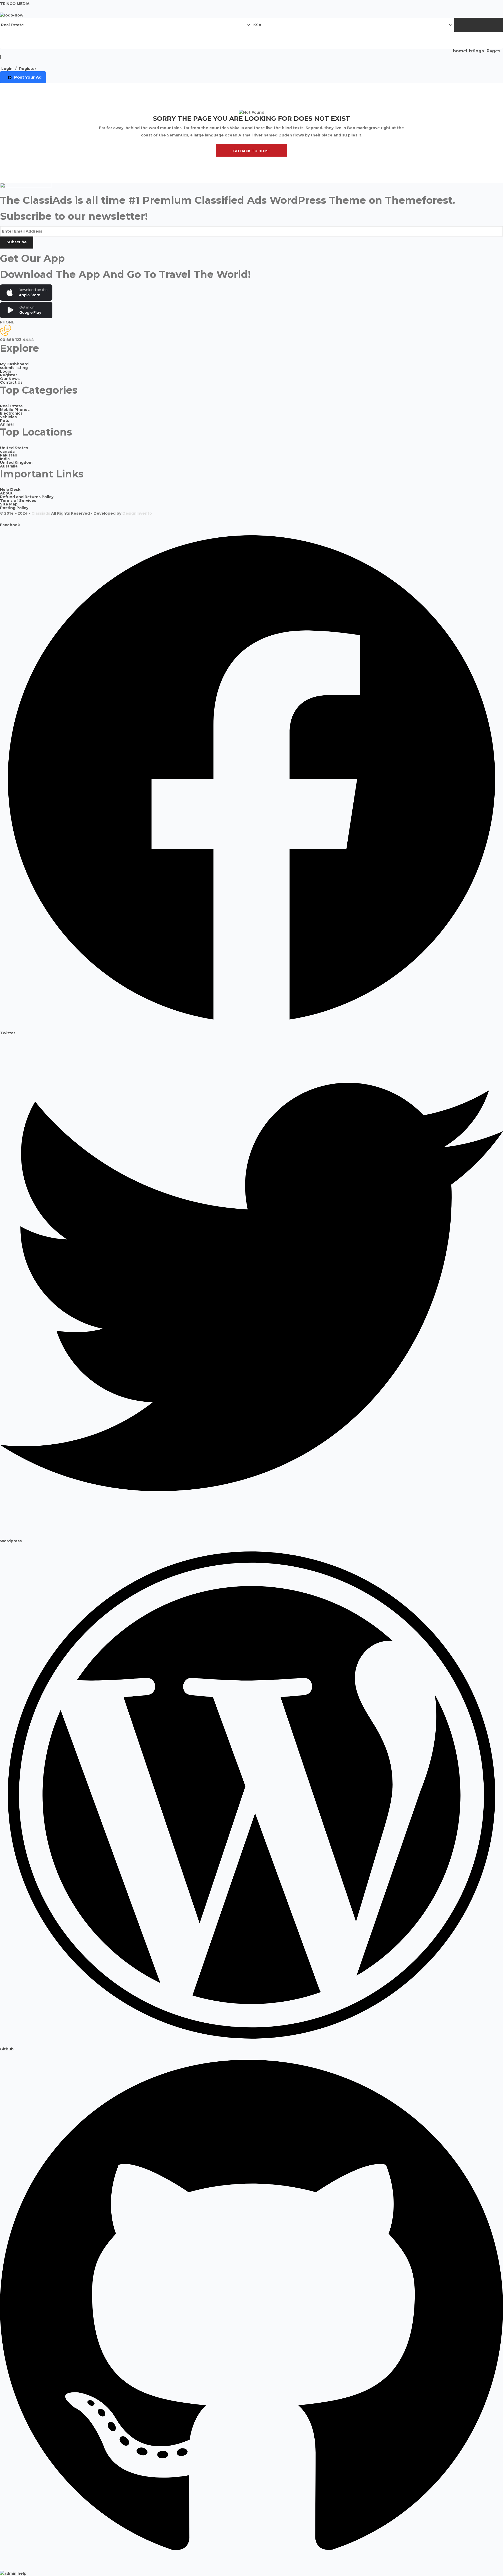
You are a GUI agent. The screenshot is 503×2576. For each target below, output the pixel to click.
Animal (7, 424)
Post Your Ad (28, 77)
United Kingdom (16, 463)
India (5, 459)
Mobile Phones (15, 410)
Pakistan (9, 455)
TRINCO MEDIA (15, 4)
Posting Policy (14, 508)
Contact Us (11, 382)
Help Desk (10, 489)
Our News (10, 379)
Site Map (9, 504)
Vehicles (8, 417)
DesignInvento (137, 513)
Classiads (41, 513)
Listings (475, 51)
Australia (9, 466)
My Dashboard (14, 364)
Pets (5, 421)
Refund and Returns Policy (27, 497)
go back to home (251, 151)
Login (7, 69)
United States (14, 448)
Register (28, 69)
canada (7, 452)
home (460, 51)
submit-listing (14, 368)
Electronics (11, 413)
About (6, 493)
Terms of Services (18, 500)
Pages (493, 51)
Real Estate (11, 406)
